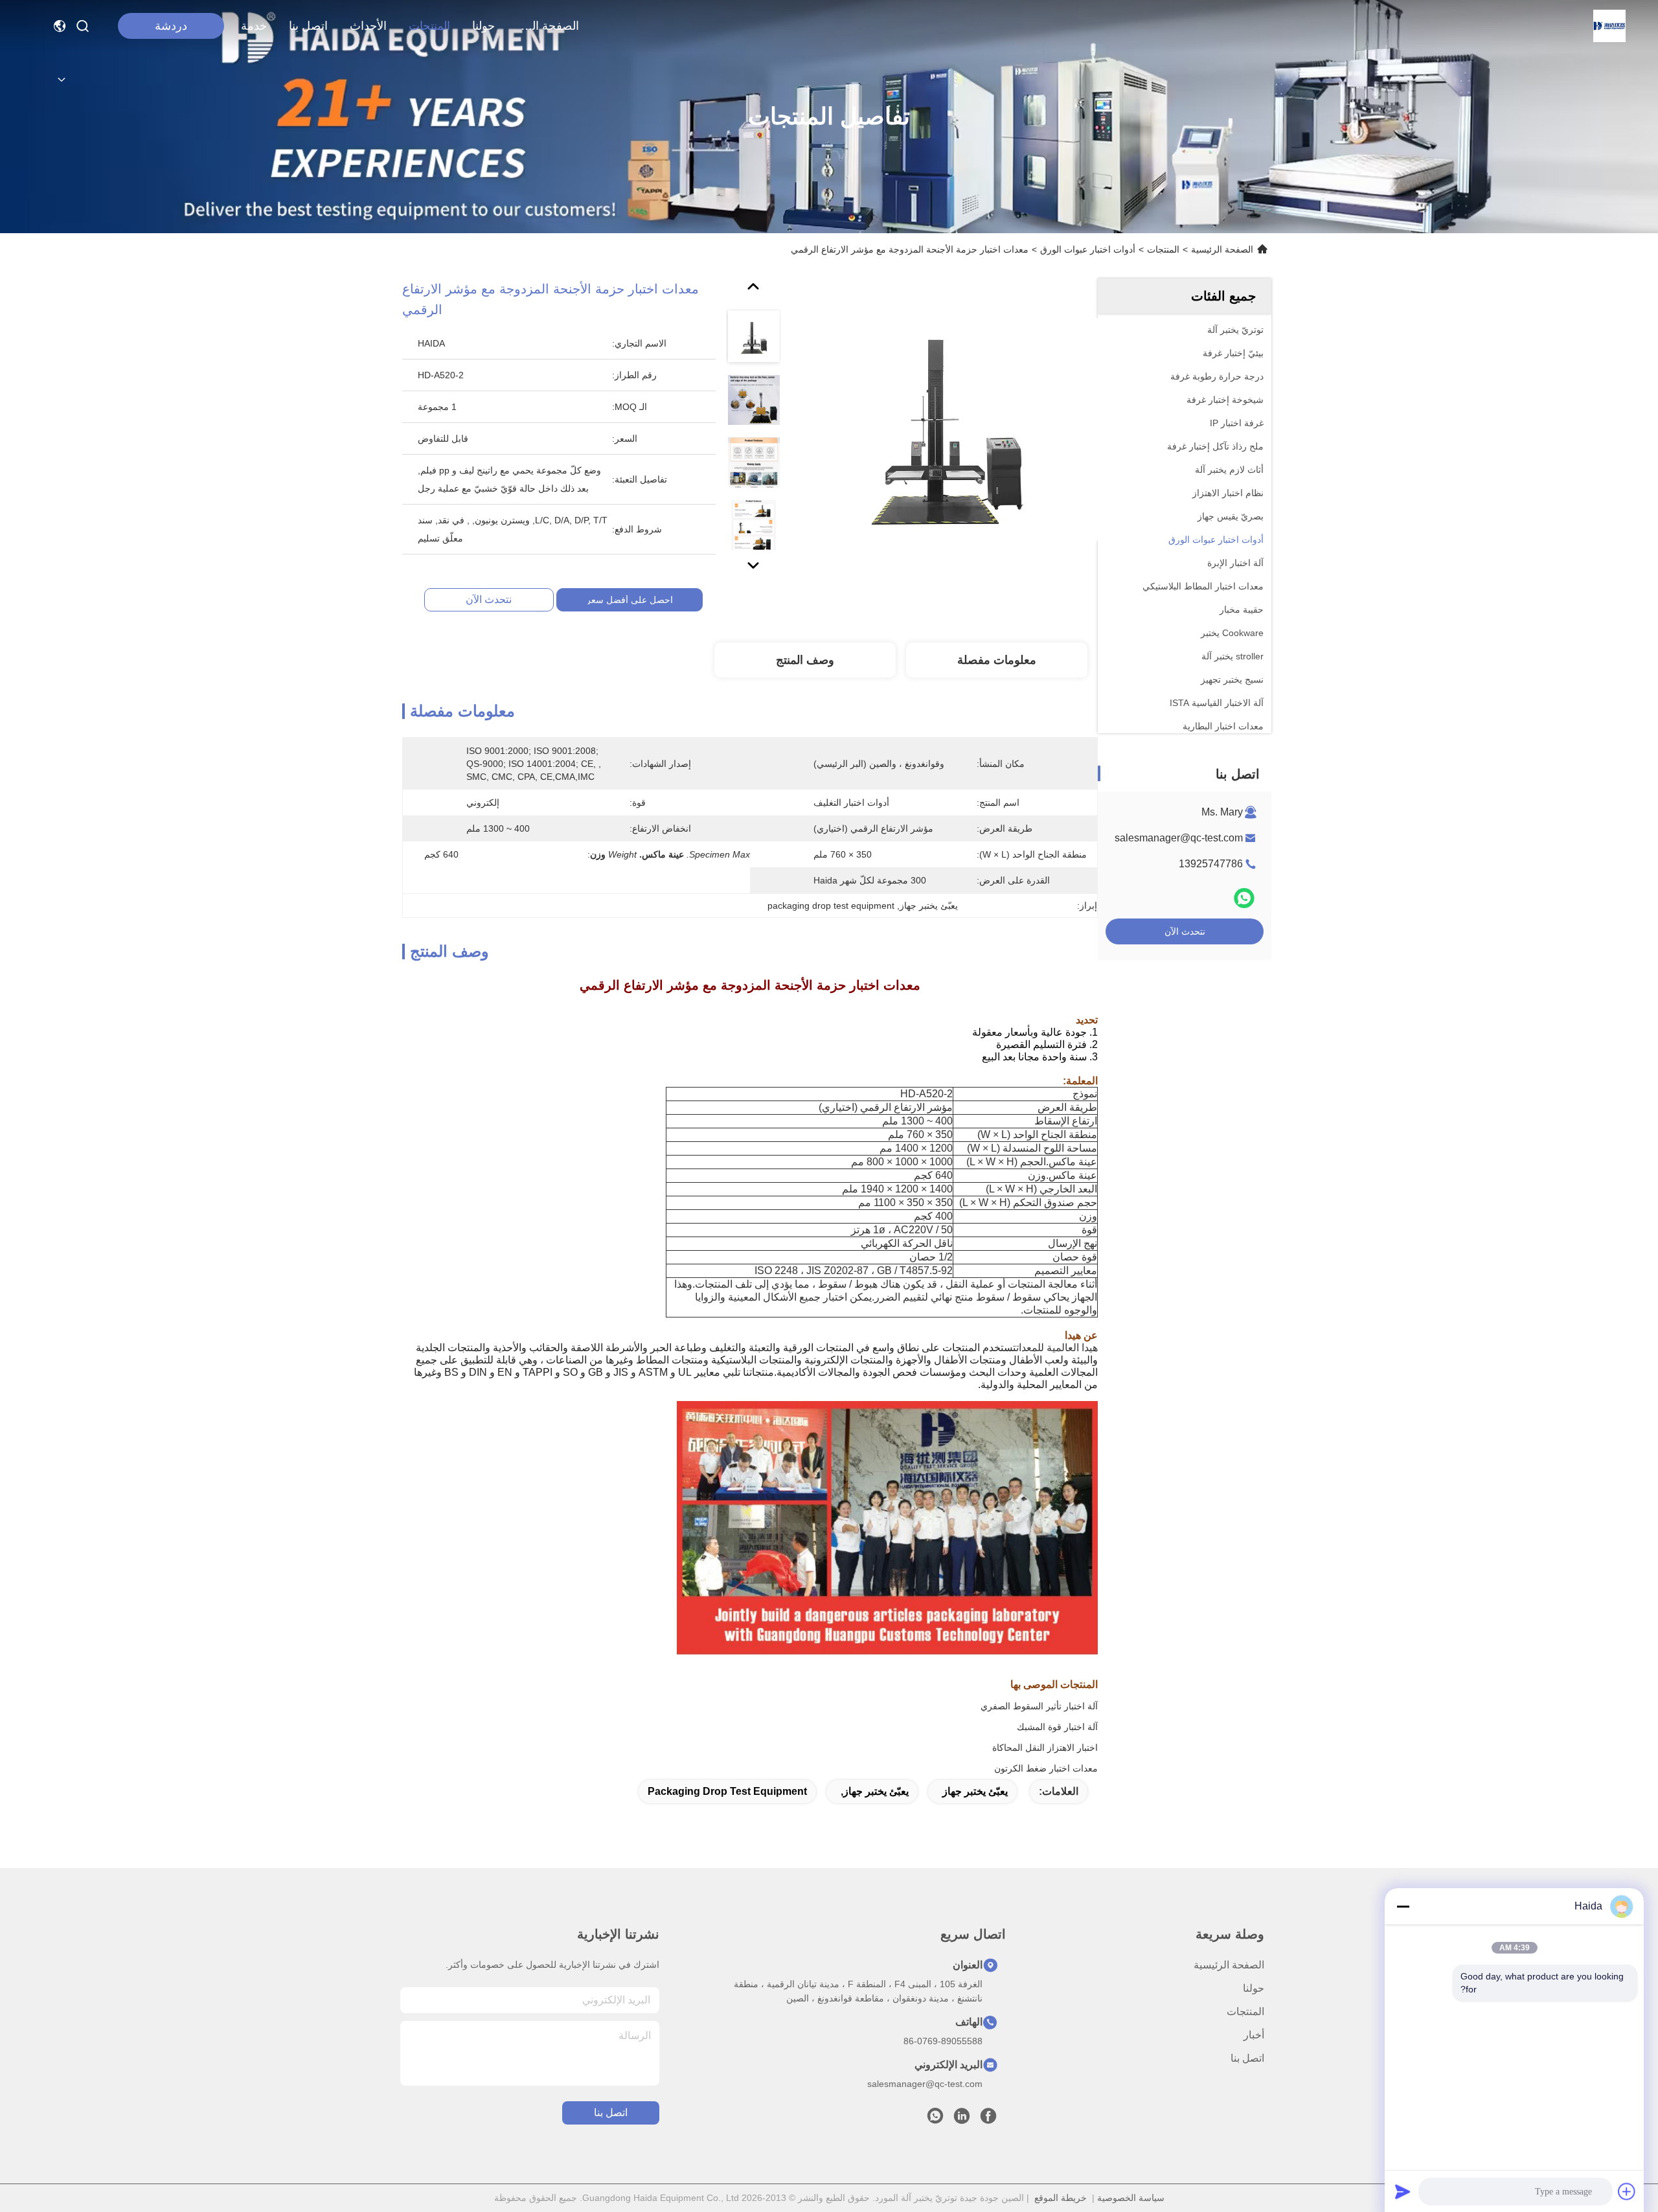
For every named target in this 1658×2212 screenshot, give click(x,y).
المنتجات (429, 26)
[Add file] (1627, 2191)
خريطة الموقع (1061, 2198)
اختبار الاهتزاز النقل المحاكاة (1045, 1748)
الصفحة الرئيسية (548, 26)
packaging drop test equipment (727, 1791)
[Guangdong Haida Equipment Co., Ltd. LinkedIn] (962, 2119)
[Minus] (1403, 1906)
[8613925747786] (935, 2119)
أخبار (1254, 2035)
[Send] (1403, 2191)
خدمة (254, 26)
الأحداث (368, 26)
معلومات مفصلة (997, 660)
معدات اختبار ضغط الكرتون (1046, 1768)
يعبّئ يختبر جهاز (975, 1791)
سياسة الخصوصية (1131, 2198)
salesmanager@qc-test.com (1179, 838)
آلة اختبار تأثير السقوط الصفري (1039, 1706)
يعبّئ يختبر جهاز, (875, 1791)
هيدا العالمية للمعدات (1057, 1348)
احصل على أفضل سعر (630, 600)
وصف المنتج (805, 660)
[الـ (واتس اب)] (1244, 898)
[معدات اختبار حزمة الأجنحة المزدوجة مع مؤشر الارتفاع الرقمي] (948, 429)
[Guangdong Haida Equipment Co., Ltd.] (1609, 26)
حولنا (483, 26)
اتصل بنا (308, 26)
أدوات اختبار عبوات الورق (1088, 249)
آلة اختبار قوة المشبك (1057, 1727)
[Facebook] (988, 2119)
